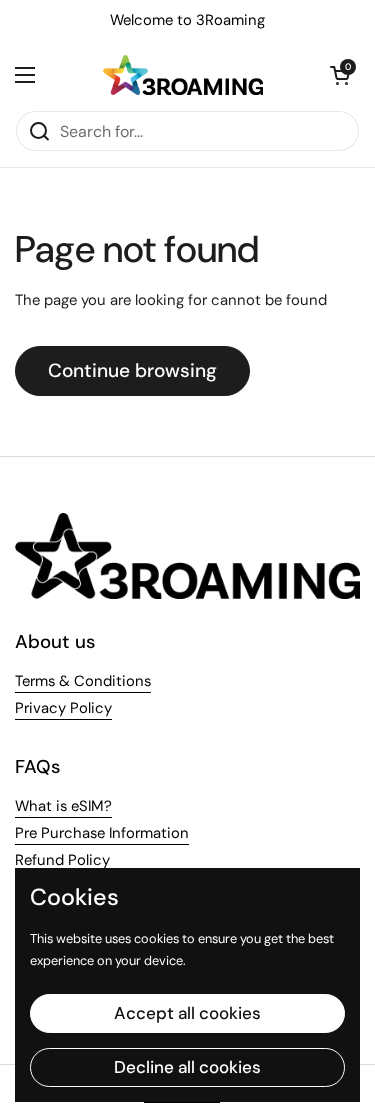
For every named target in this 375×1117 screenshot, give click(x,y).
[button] (340, 75)
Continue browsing (132, 370)
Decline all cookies (187, 1067)
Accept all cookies (187, 1013)
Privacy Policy (63, 708)
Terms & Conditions (83, 681)
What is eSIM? (63, 806)
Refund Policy (62, 860)
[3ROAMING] (183, 75)
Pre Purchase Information (102, 833)
